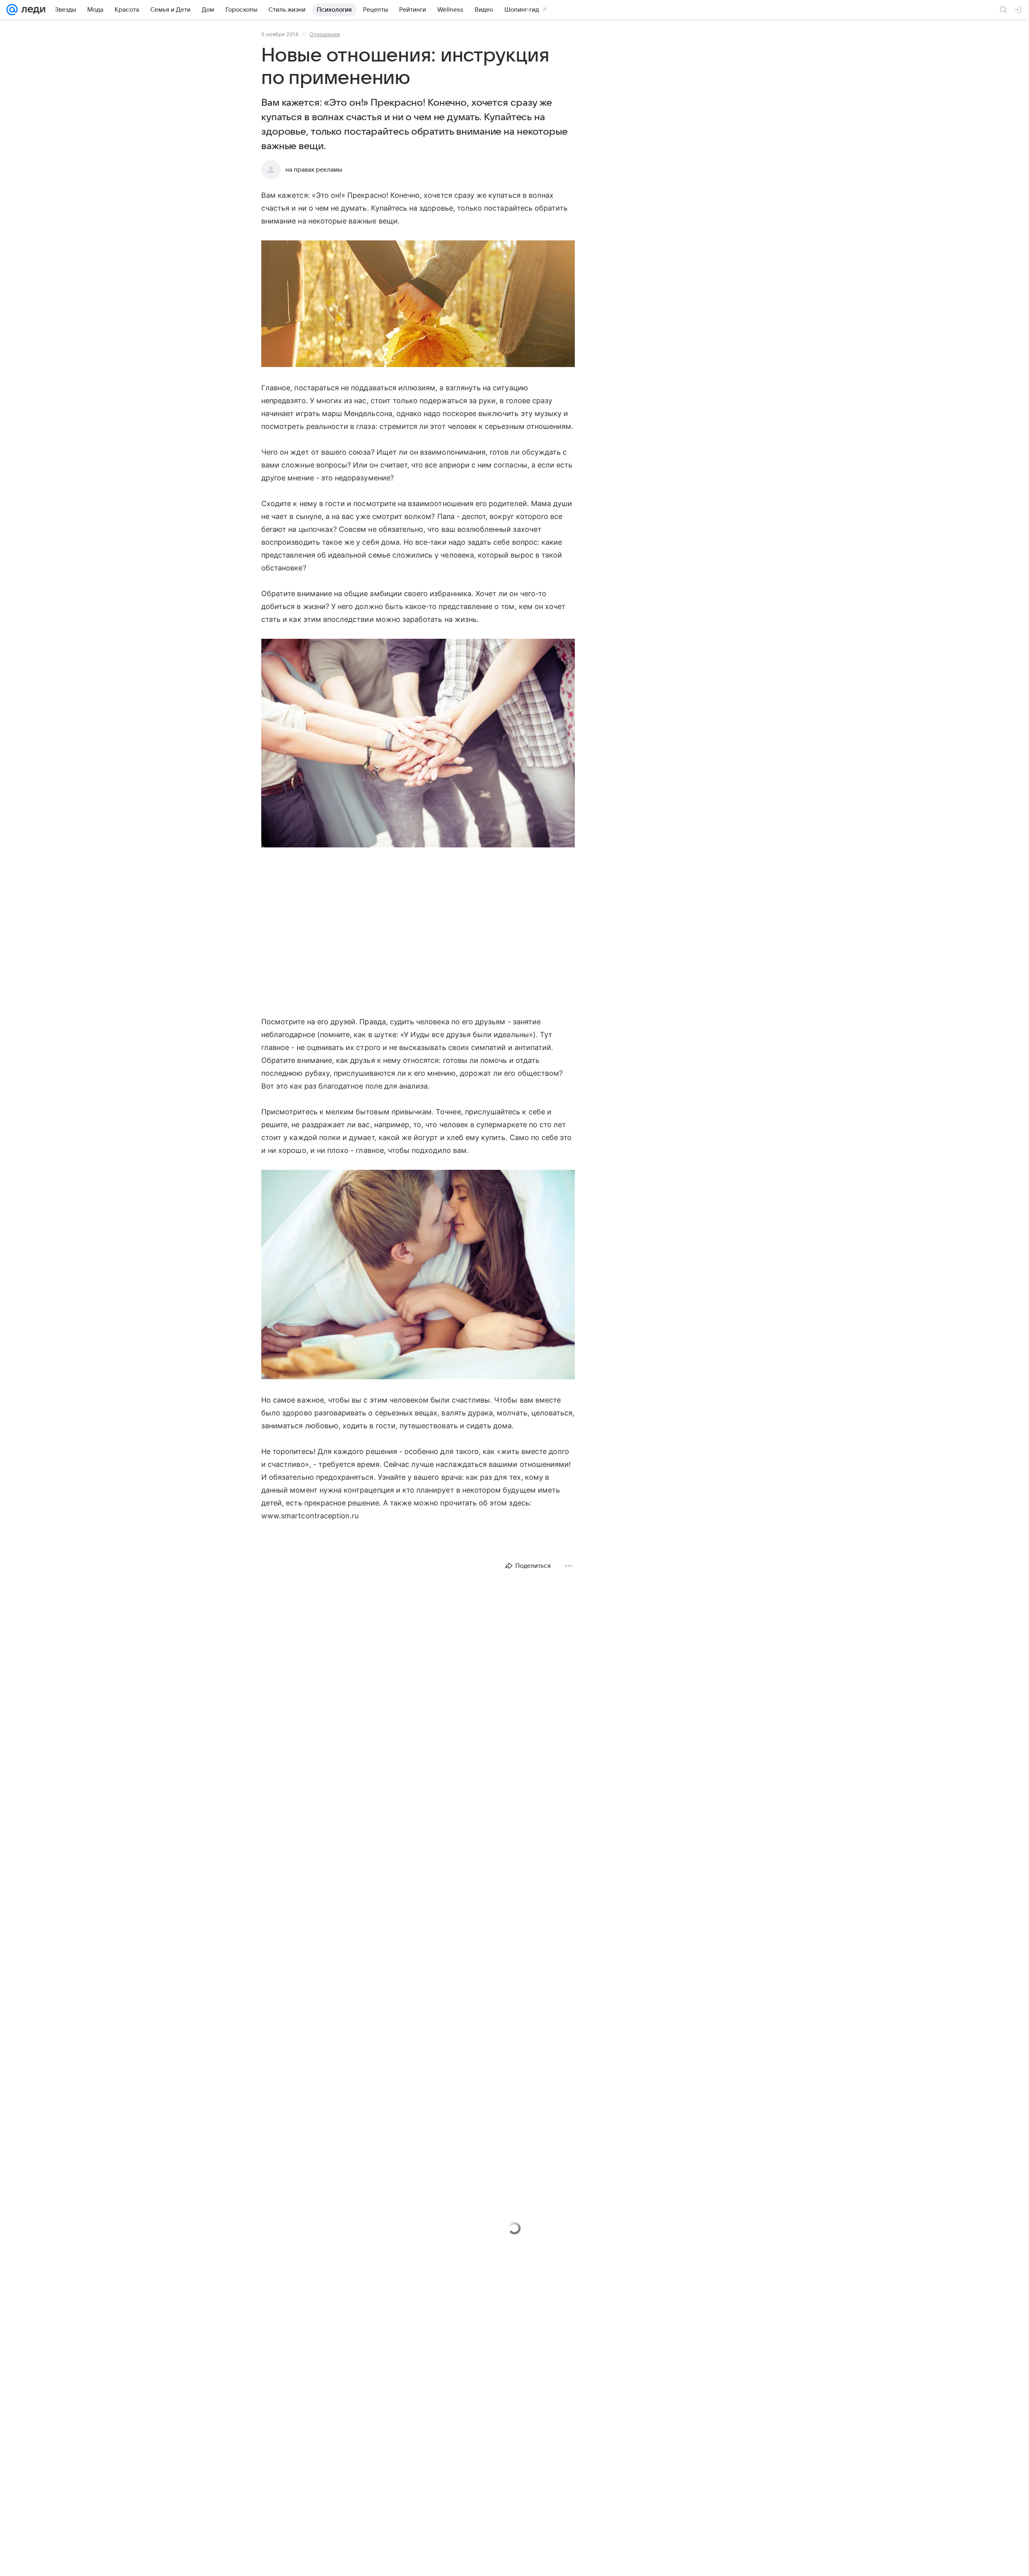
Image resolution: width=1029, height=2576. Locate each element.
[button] (418, 305)
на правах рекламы (314, 170)
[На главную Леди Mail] (32, 10)
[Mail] (12, 10)
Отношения (325, 34)
